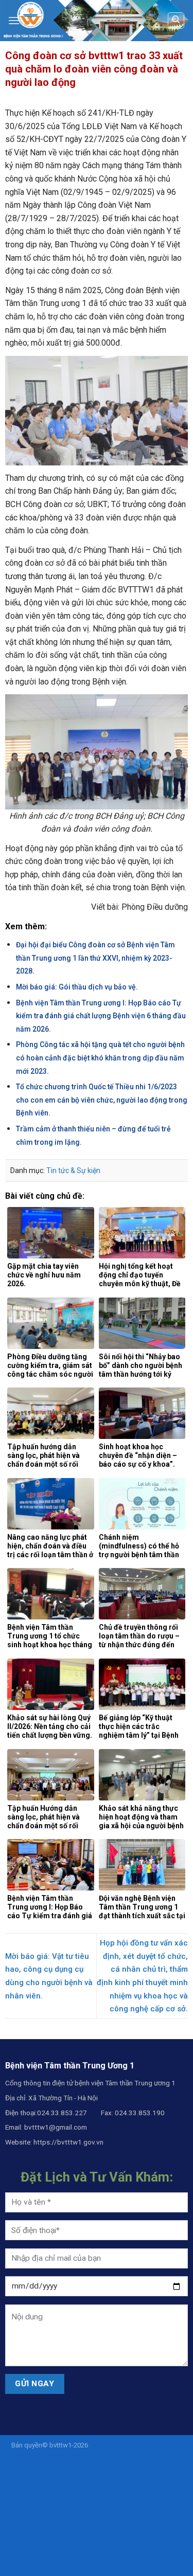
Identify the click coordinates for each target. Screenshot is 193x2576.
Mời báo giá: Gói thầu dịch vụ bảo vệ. (77, 987)
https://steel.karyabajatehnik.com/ (112, 2488)
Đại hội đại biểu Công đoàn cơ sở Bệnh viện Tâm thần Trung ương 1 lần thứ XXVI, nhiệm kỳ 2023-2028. (95, 958)
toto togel (117, 2530)
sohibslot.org (51, 2530)
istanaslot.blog (150, 2509)
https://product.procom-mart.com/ (82, 2499)
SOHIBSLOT (167, 2456)
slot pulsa (124, 2541)
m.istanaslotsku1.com (43, 2541)
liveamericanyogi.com (41, 2477)
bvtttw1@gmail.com (56, 2127)
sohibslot (134, 2456)
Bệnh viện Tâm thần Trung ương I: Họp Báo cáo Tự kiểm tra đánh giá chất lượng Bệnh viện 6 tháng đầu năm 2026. (101, 1016)
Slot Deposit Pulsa (129, 2552)
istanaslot (111, 2466)
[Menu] (14, 20)
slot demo (93, 2541)
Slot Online (84, 2552)
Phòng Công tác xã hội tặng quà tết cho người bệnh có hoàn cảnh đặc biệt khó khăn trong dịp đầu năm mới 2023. (100, 1058)
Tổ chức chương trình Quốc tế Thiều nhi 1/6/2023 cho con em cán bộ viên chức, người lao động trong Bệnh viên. (102, 1100)
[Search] (176, 21)
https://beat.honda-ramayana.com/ (74, 2509)
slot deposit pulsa (102, 2477)
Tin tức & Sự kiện (73, 1170)
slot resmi (155, 2541)
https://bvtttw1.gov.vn (68, 2142)
